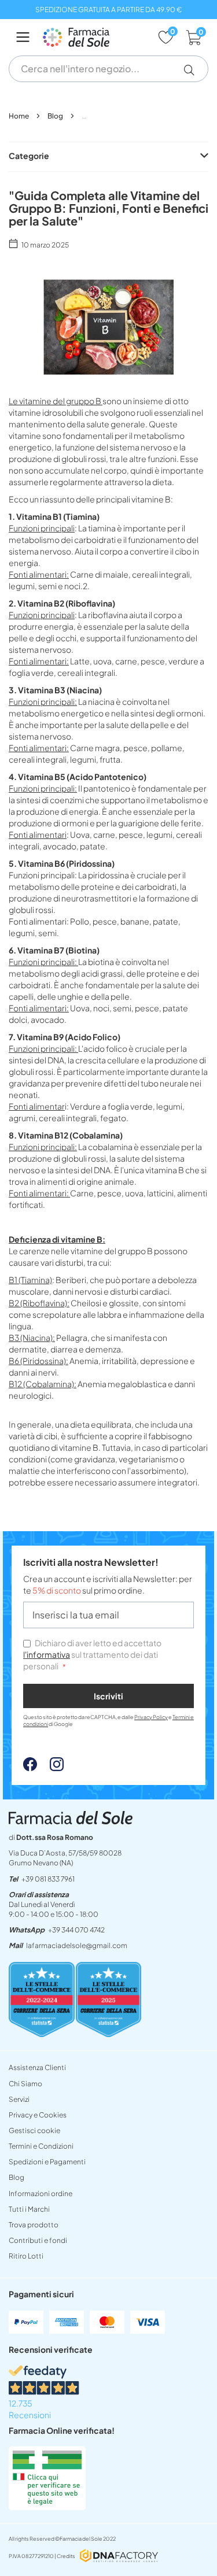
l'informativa (47, 1654)
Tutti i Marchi (29, 2209)
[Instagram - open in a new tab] (51, 1768)
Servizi (19, 2099)
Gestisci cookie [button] (34, 2130)
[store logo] (94, 37)
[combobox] (108, 69)
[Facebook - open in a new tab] (30, 1768)
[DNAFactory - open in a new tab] (119, 2557)
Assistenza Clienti (37, 2067)
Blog (56, 116)
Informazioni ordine (41, 2194)
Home (19, 116)
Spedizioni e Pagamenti (47, 2162)
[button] (194, 70)
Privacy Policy (151, 1717)
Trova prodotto (34, 2225)
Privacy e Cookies (38, 2115)
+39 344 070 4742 (76, 1930)
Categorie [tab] (29, 156)
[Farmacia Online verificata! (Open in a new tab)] (47, 2507)
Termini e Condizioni (41, 2146)
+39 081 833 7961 (48, 1879)
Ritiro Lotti (26, 2256)
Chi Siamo (25, 2084)
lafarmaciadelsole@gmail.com (77, 1945)
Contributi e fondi (38, 2240)
